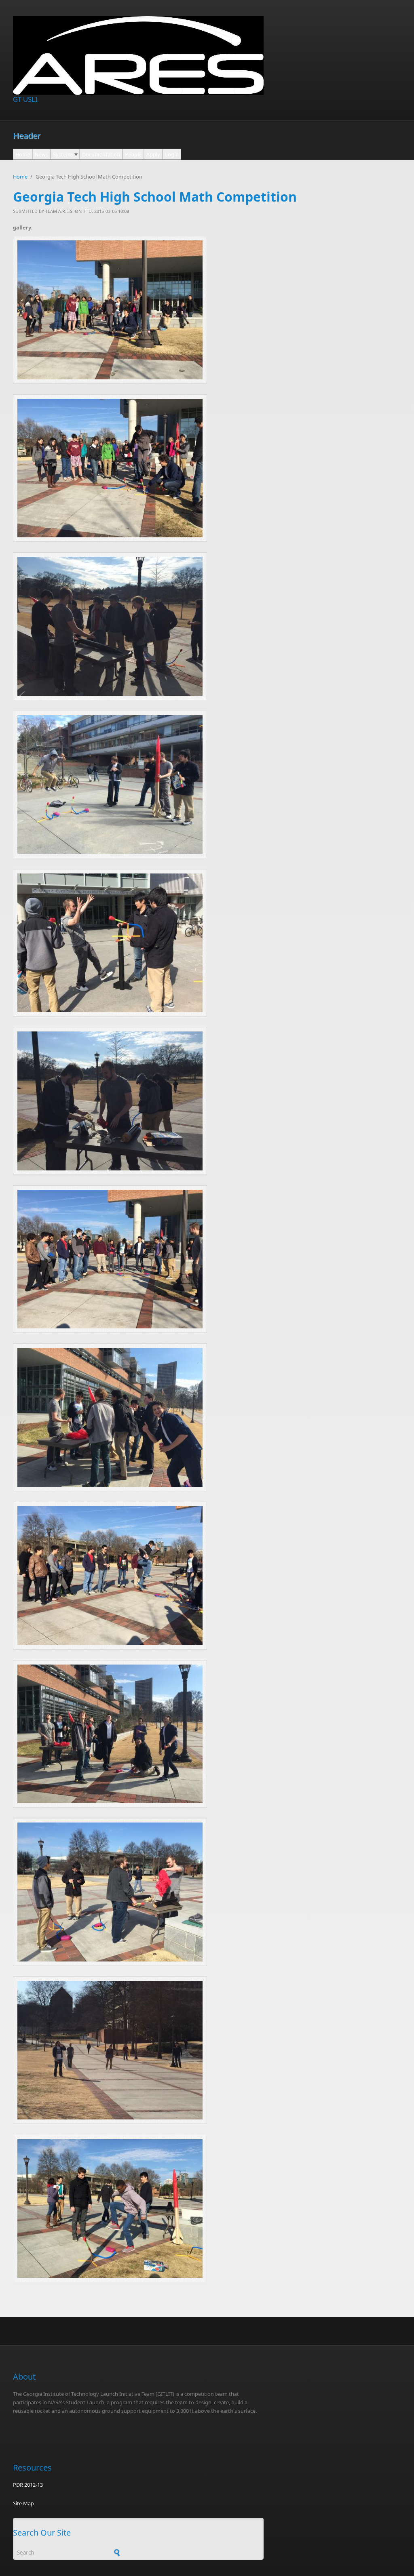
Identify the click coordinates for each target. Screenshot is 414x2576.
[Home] (138, 56)
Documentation (101, 154)
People (133, 154)
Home (23, 154)
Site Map (23, 2503)
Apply (153, 154)
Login (172, 154)
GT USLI (25, 99)
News (41, 154)
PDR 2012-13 (28, 2485)
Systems (63, 154)
